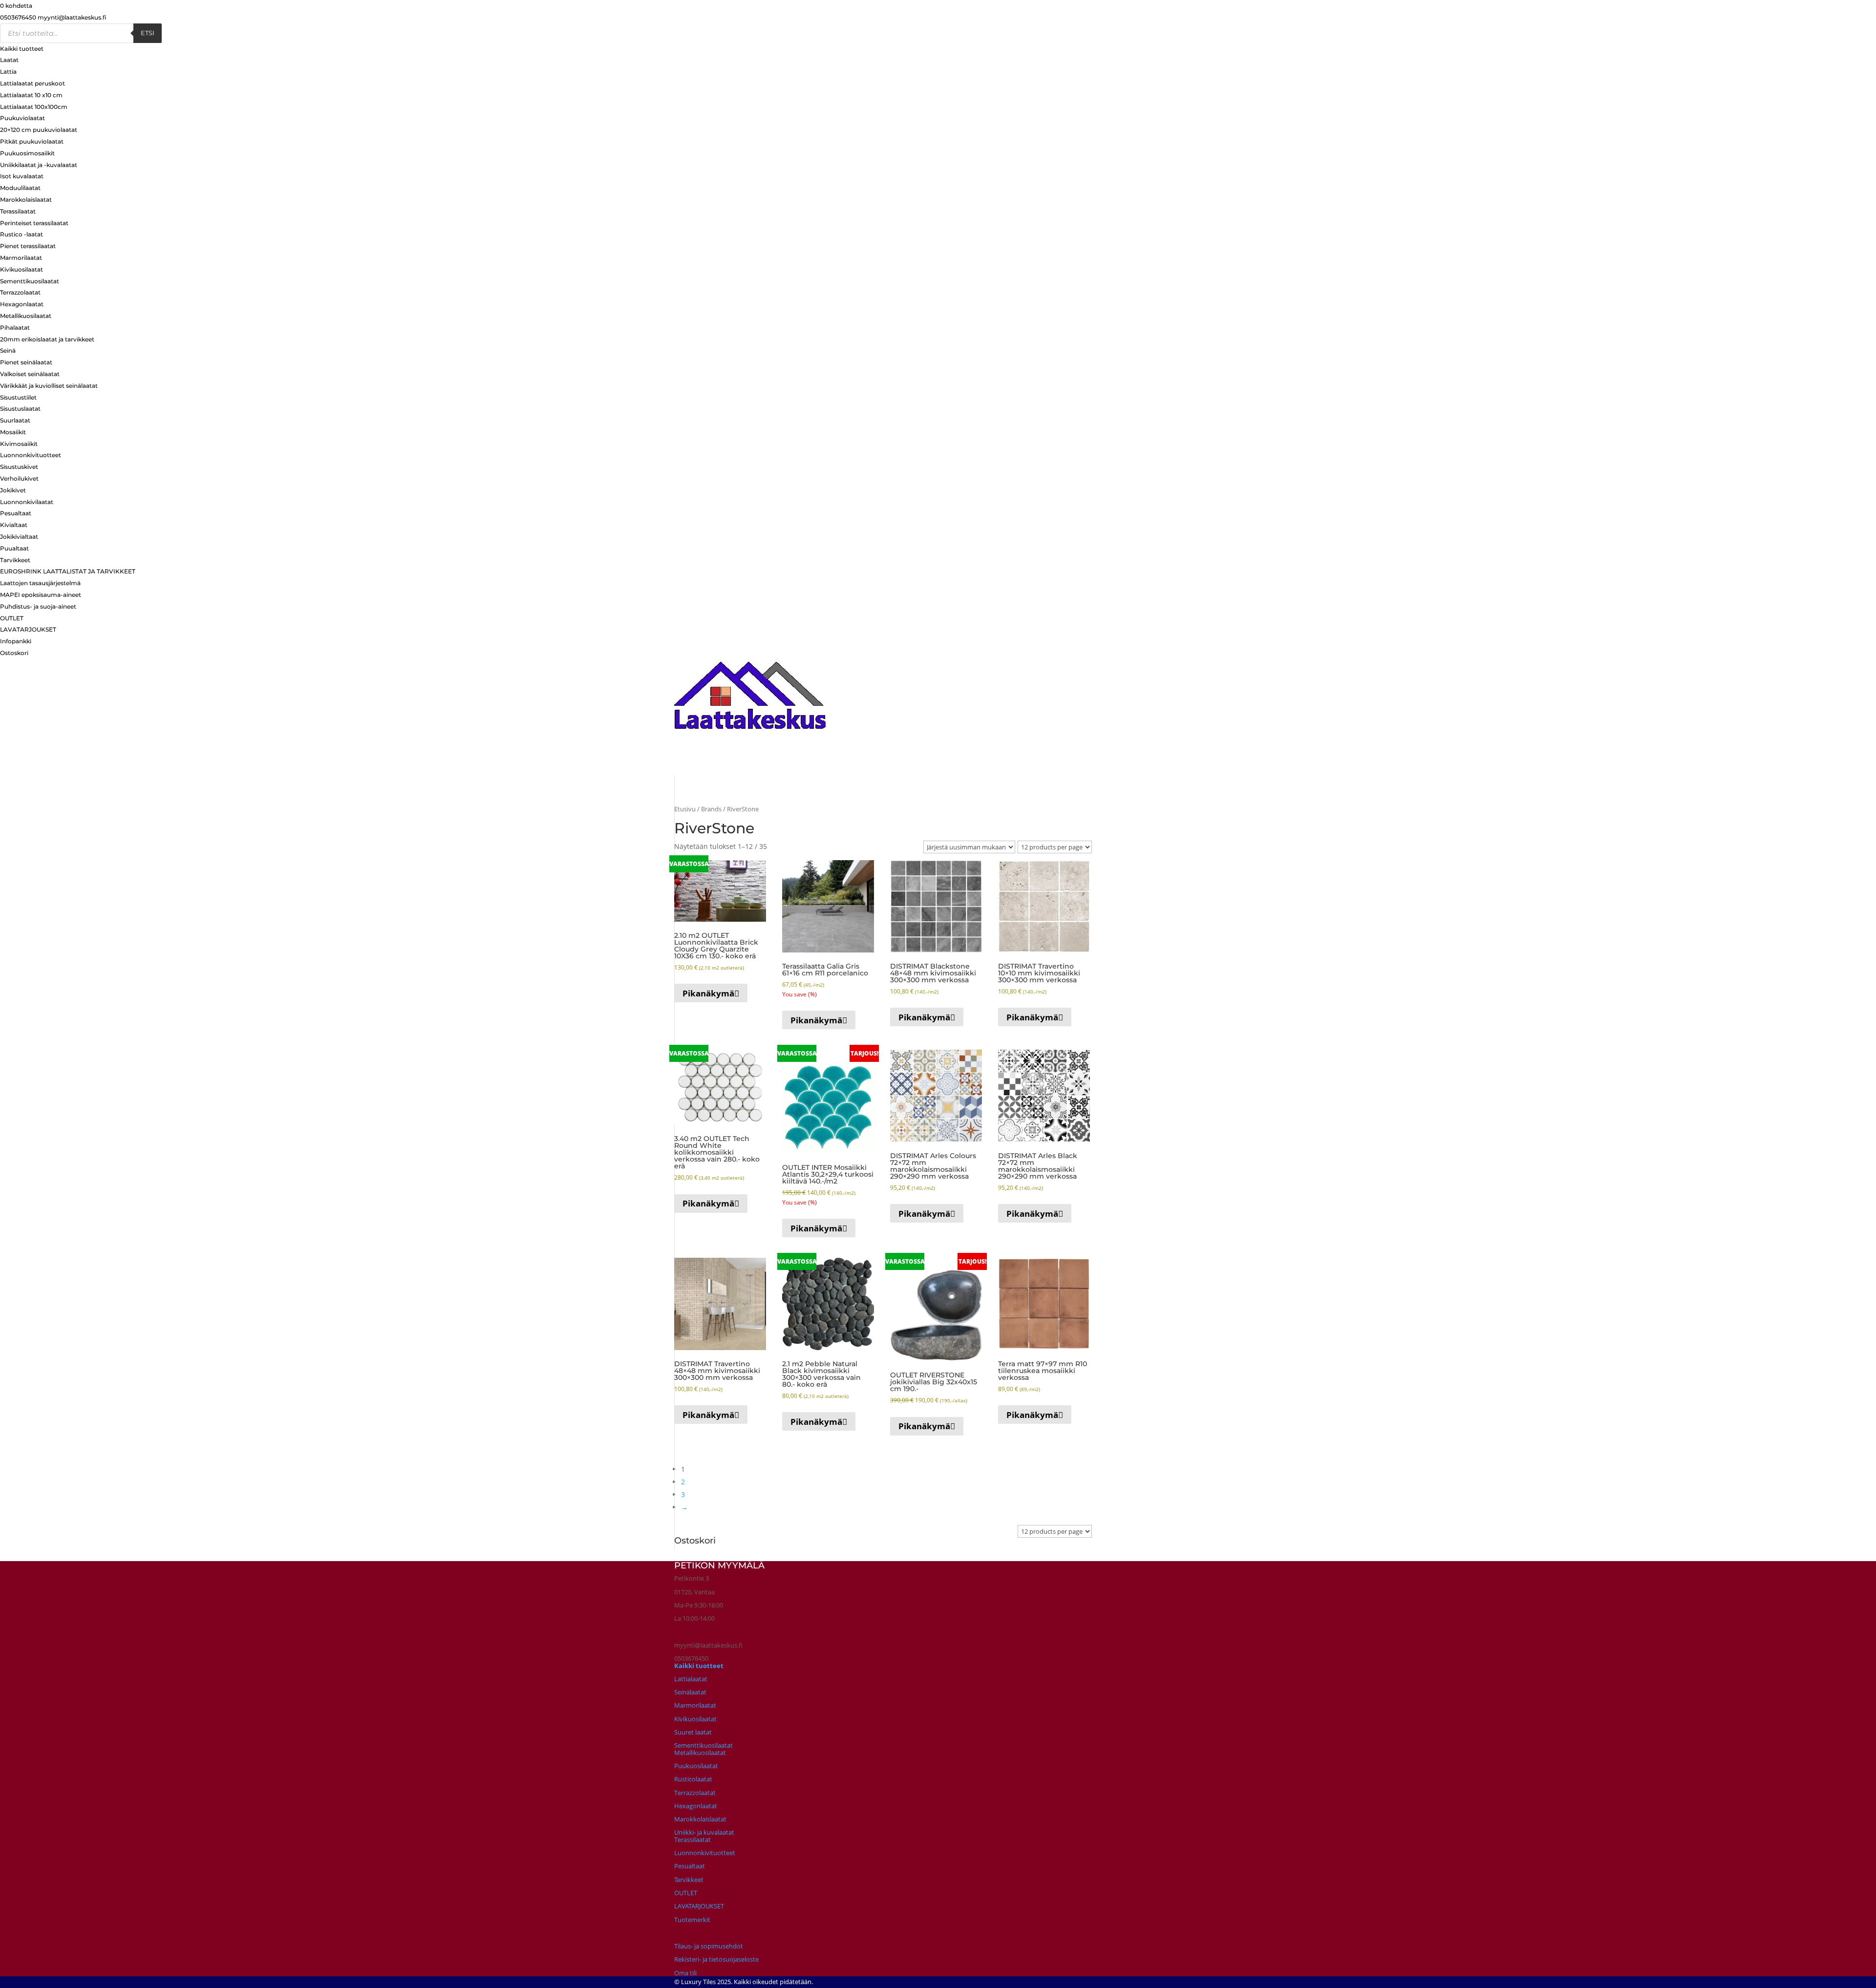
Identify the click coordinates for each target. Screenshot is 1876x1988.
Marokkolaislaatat (26, 200)
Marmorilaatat (21, 258)
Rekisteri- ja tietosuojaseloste (716, 1959)
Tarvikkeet (15, 560)
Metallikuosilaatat (26, 316)
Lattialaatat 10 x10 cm (31, 95)
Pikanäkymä (708, 993)
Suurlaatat (15, 420)
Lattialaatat (691, 1679)
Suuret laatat (693, 1732)
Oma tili (685, 1973)
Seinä (8, 350)
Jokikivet (13, 490)
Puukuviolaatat (22, 118)
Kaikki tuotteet (22, 49)
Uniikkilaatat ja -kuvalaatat (39, 165)
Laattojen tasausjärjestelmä (40, 583)
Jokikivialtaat (19, 537)
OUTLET (12, 618)
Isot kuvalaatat (22, 176)
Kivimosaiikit (19, 444)
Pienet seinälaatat (26, 362)
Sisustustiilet (18, 397)
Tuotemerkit (692, 1920)
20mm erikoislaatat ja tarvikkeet (47, 339)
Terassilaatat (18, 211)
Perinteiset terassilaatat (34, 223)
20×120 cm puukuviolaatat (39, 130)
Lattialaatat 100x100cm (34, 107)
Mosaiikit (13, 432)
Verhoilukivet (19, 478)
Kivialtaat (14, 525)
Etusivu (685, 809)
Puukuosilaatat (696, 1766)
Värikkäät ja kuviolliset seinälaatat (49, 386)
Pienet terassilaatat (28, 246)
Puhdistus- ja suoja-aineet (38, 606)
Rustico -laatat (21, 234)
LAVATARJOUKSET (28, 629)
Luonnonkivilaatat (27, 502)
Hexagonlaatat (22, 304)
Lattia (8, 72)
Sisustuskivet (19, 467)
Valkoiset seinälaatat (30, 374)
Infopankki (16, 641)
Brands (711, 809)
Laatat (9, 60)
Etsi (148, 33)
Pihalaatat (15, 328)
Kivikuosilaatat (21, 269)
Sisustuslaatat (20, 409)
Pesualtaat (16, 513)
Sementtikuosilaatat (30, 281)
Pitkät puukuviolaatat (32, 141)
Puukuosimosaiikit (27, 153)
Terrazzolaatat (20, 292)
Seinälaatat (690, 1692)
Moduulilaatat (20, 188)
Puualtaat (14, 548)
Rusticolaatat (693, 1779)
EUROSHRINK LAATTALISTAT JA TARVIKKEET (68, 571)
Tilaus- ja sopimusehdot (709, 1946)
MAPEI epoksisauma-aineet (41, 595)
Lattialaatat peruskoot (32, 83)
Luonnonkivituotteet (31, 455)
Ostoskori (14, 653)
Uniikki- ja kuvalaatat (704, 1832)
